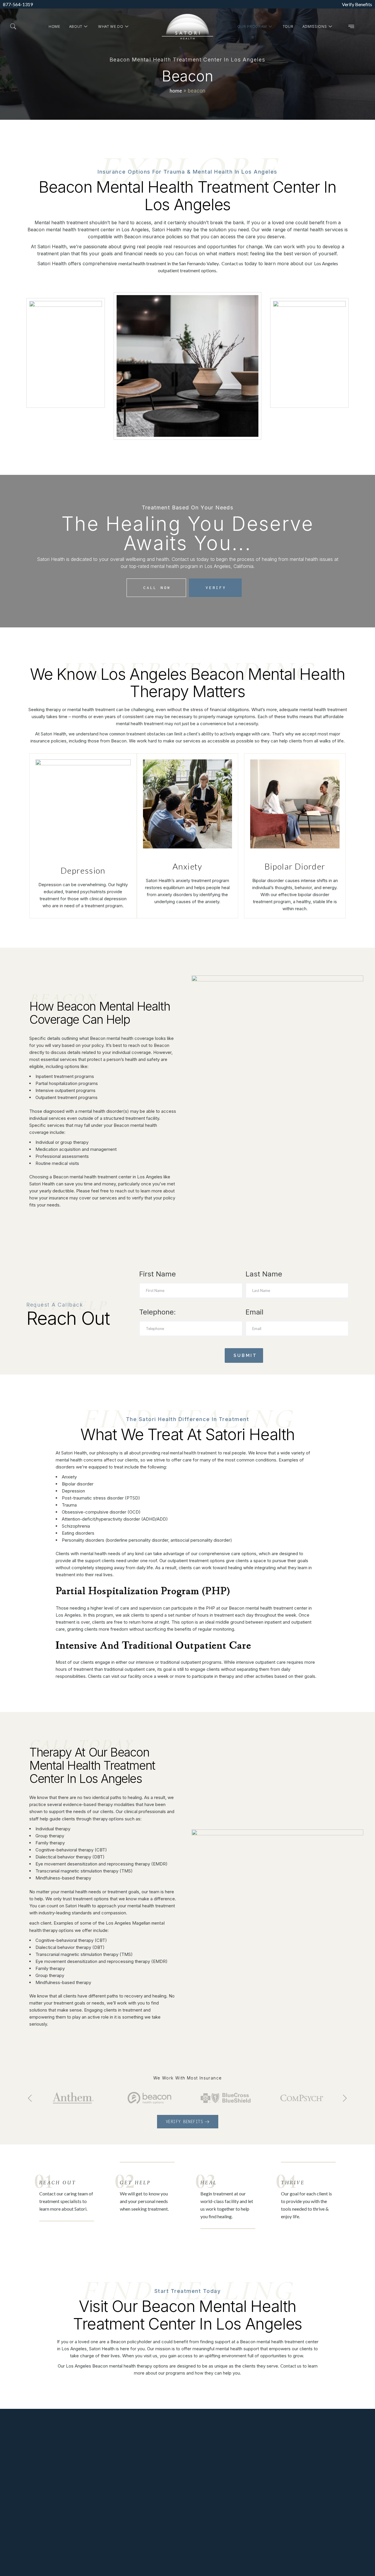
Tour (288, 26)
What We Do (111, 26)
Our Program (252, 26)
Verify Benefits (357, 4)
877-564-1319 (18, 4)
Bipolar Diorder (295, 866)
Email (254, 1312)
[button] (13, 27)
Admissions (315, 26)
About (76, 26)
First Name (157, 1274)
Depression (83, 870)
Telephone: (157, 1312)
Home (54, 26)
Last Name (264, 1274)
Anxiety (187, 866)
